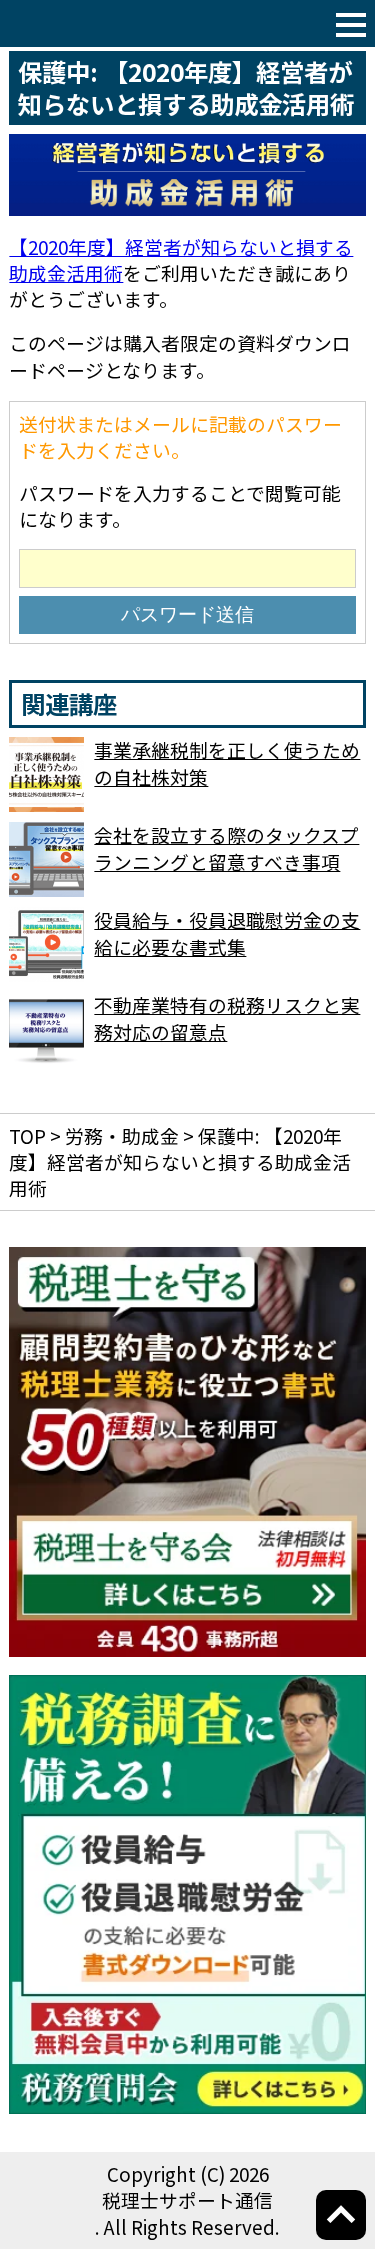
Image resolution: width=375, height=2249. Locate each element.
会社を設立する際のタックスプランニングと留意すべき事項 (226, 847)
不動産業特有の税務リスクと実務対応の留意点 (227, 1017)
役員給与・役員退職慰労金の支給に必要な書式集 (227, 932)
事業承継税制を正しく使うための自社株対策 (227, 762)
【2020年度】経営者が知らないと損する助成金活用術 (181, 259)
